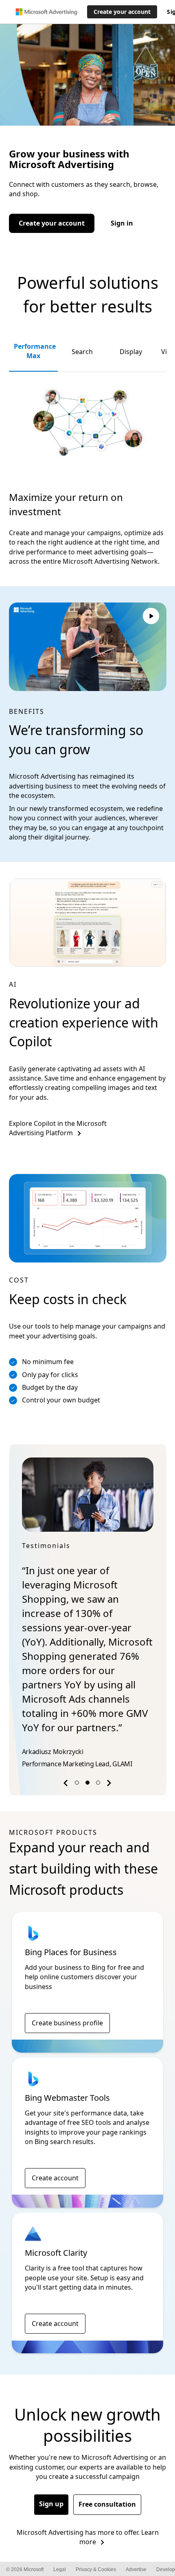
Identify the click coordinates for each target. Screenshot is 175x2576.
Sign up (51, 2475)
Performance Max (35, 351)
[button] (67, 1756)
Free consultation (107, 2476)
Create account (55, 2149)
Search (82, 352)
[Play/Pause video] (151, 617)
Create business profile (67, 1994)
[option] (88, 1600)
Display (131, 352)
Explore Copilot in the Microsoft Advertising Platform (58, 1128)
